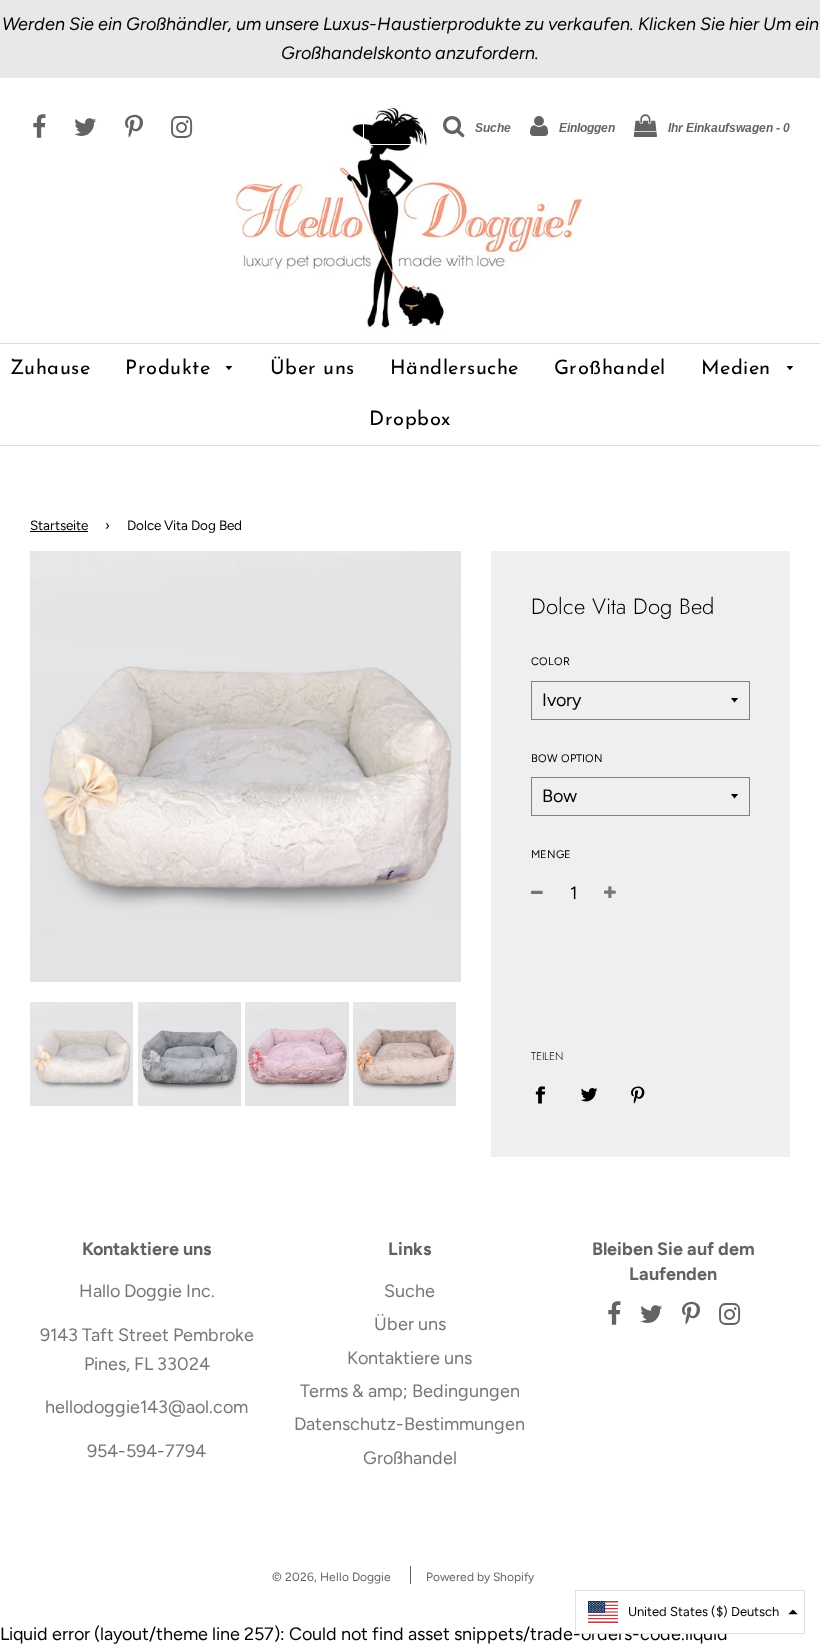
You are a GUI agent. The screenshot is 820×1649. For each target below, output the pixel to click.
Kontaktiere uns (409, 1358)
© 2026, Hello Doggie (331, 1577)
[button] (690, 1612)
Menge (551, 854)
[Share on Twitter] (588, 1093)
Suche (409, 1291)
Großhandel (610, 369)
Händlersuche (454, 369)
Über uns (312, 369)
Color (550, 661)
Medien (739, 369)
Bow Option (567, 758)
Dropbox (410, 420)
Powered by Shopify (480, 1577)
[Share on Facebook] (547, 1093)
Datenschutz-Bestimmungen (409, 1424)
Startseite (59, 525)
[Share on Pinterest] (637, 1093)
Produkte (171, 369)
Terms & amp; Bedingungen (410, 1391)
